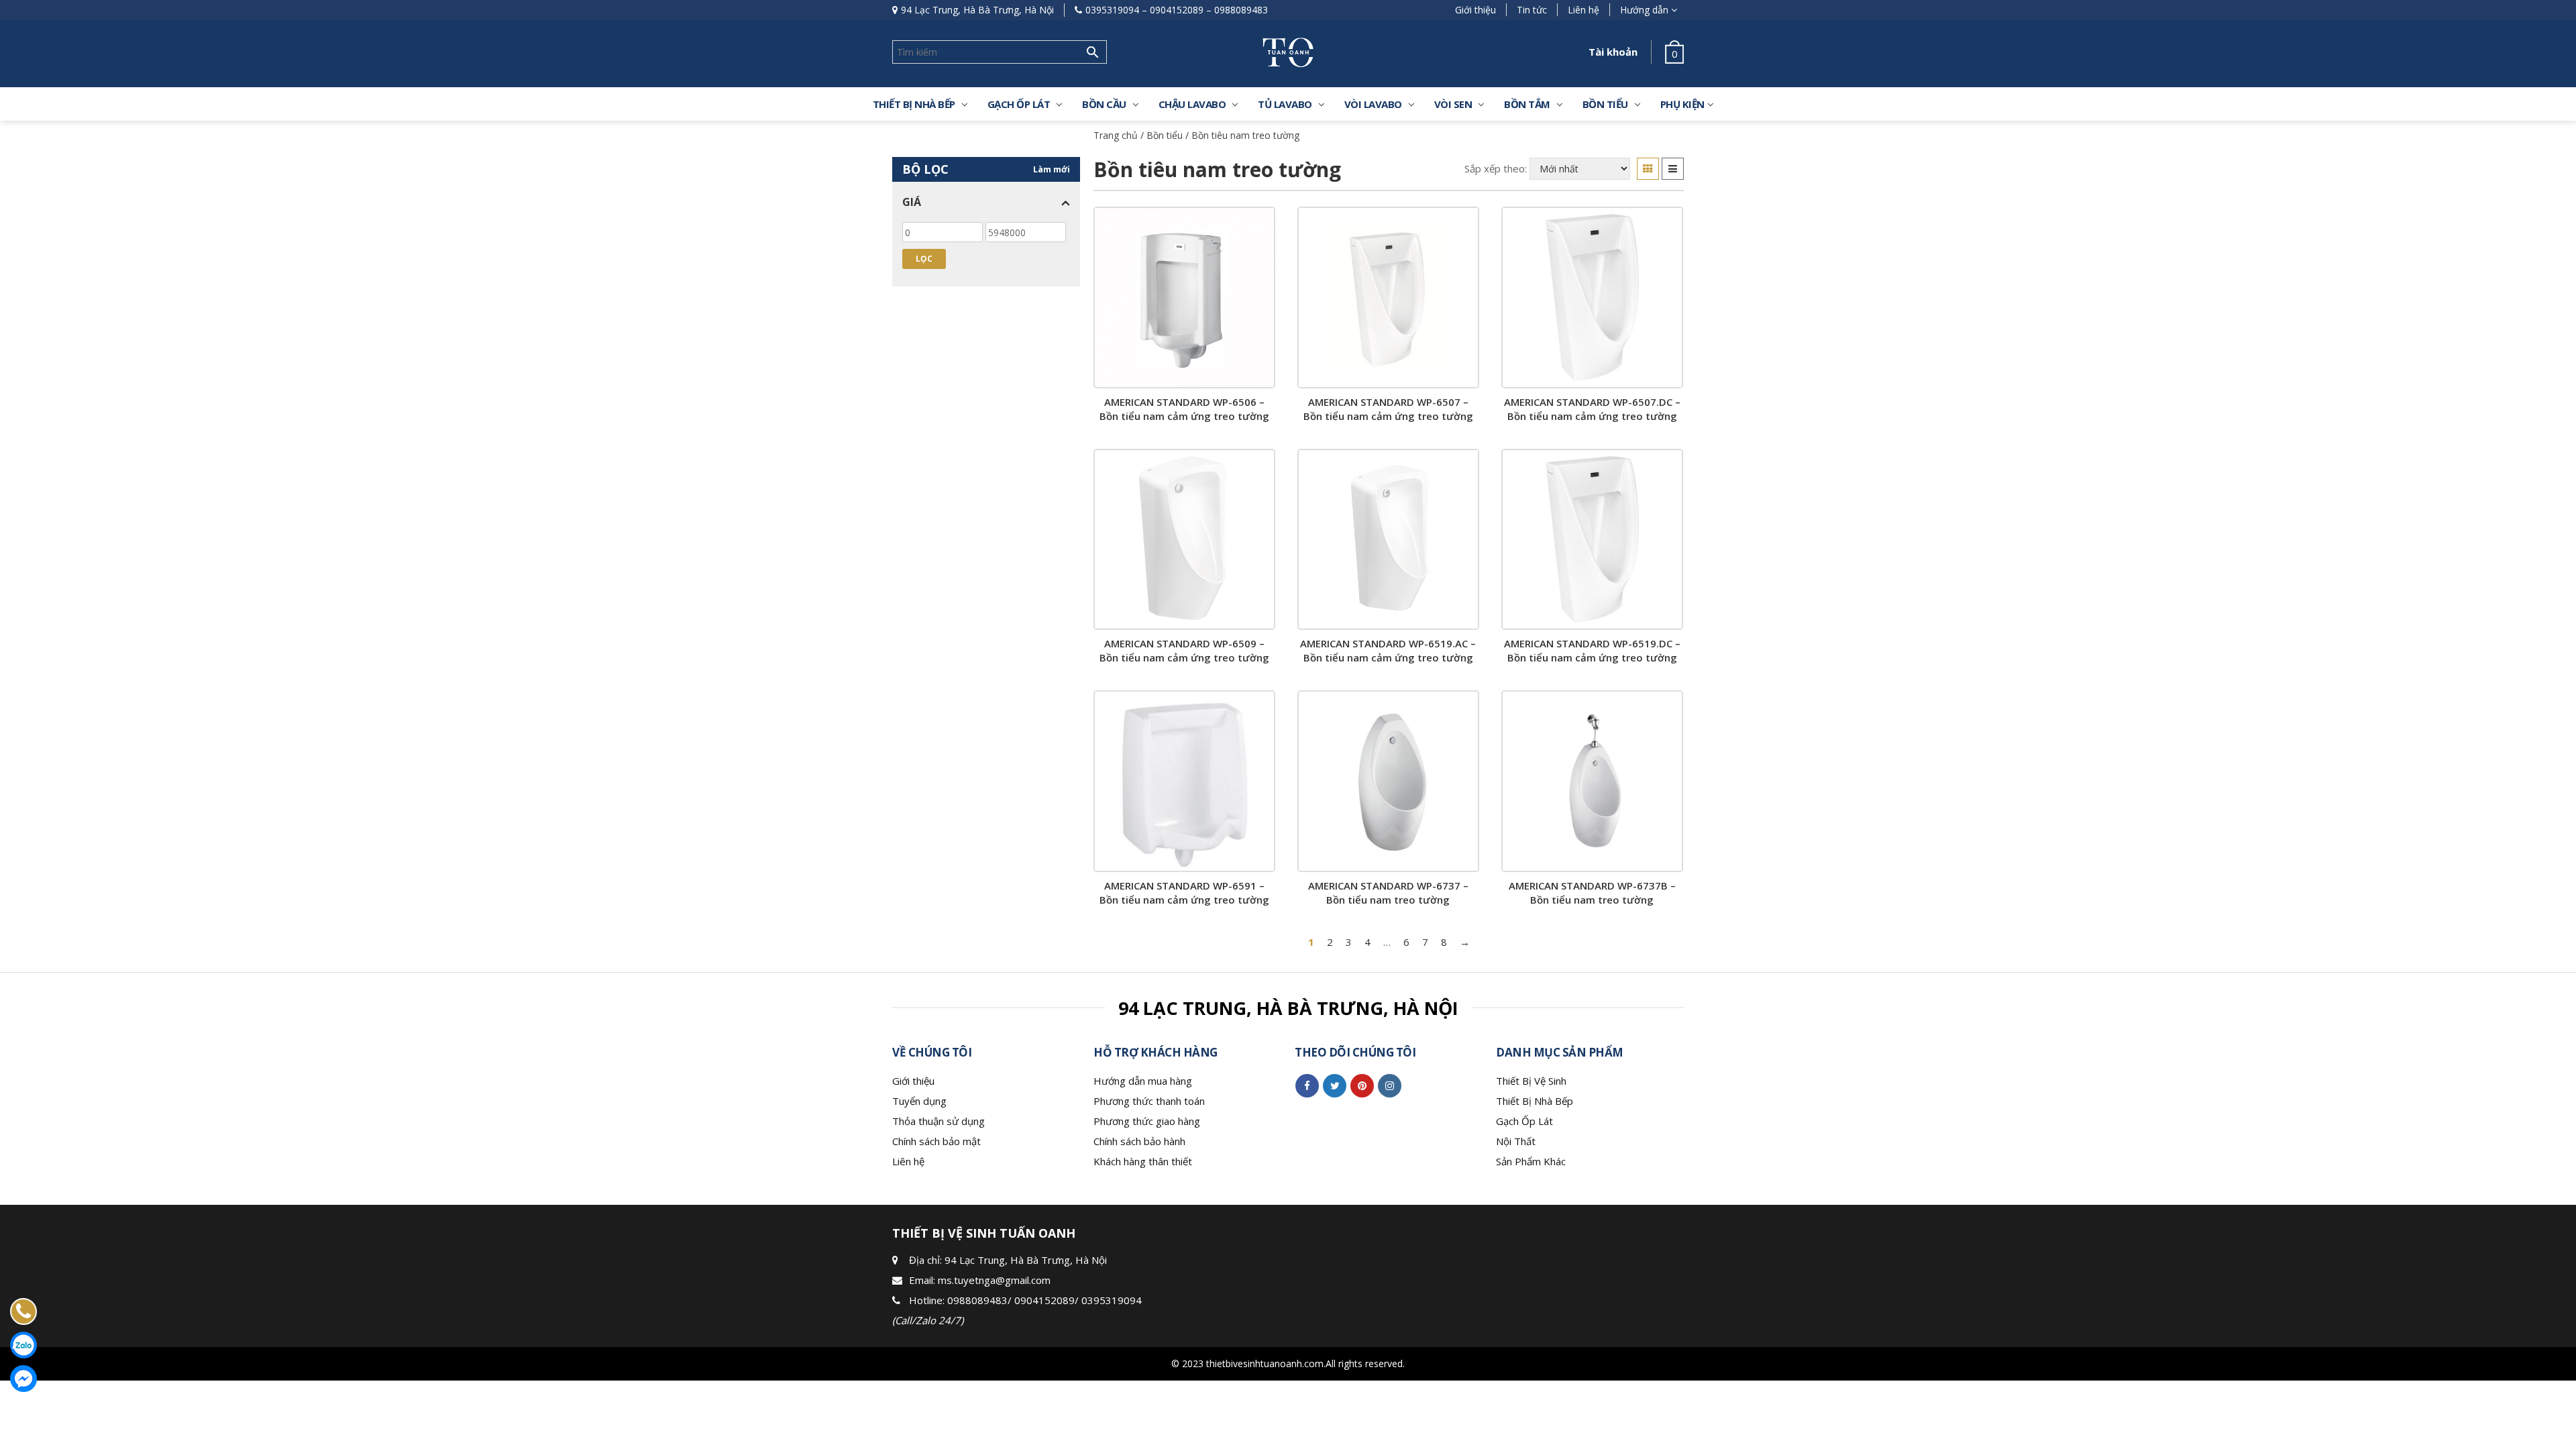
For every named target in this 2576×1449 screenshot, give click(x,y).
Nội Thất (1516, 1141)
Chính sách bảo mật (936, 1141)
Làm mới (1052, 169)
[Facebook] (1307, 1085)
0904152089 (1177, 10)
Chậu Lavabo (1192, 104)
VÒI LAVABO (1373, 104)
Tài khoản (1613, 52)
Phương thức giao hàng (1147, 1121)
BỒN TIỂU (1605, 104)
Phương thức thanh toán (1149, 1101)
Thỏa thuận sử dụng (938, 1121)
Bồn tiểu (1165, 135)
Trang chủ (1116, 135)
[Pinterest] (1362, 1085)
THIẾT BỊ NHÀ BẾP (914, 104)
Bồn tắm (1527, 104)
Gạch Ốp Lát (1524, 1121)
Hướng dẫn (1644, 10)
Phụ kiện (1682, 104)
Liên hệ (1584, 10)
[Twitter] (1335, 1085)
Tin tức (1532, 10)
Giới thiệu (1475, 10)
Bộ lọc (925, 169)
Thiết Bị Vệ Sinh (1531, 1081)
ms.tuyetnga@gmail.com (994, 1280)
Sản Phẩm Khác (1531, 1161)
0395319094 (1112, 10)
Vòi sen (1453, 104)
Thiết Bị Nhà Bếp (1535, 1101)
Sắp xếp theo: (1496, 168)
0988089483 (1241, 10)
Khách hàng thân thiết (1143, 1161)
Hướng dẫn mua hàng (1143, 1081)
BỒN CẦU (1104, 104)
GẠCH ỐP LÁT (1019, 104)
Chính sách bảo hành (1139, 1141)
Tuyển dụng (919, 1101)
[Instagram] (1390, 1085)
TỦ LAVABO (1285, 104)
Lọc (924, 259)
